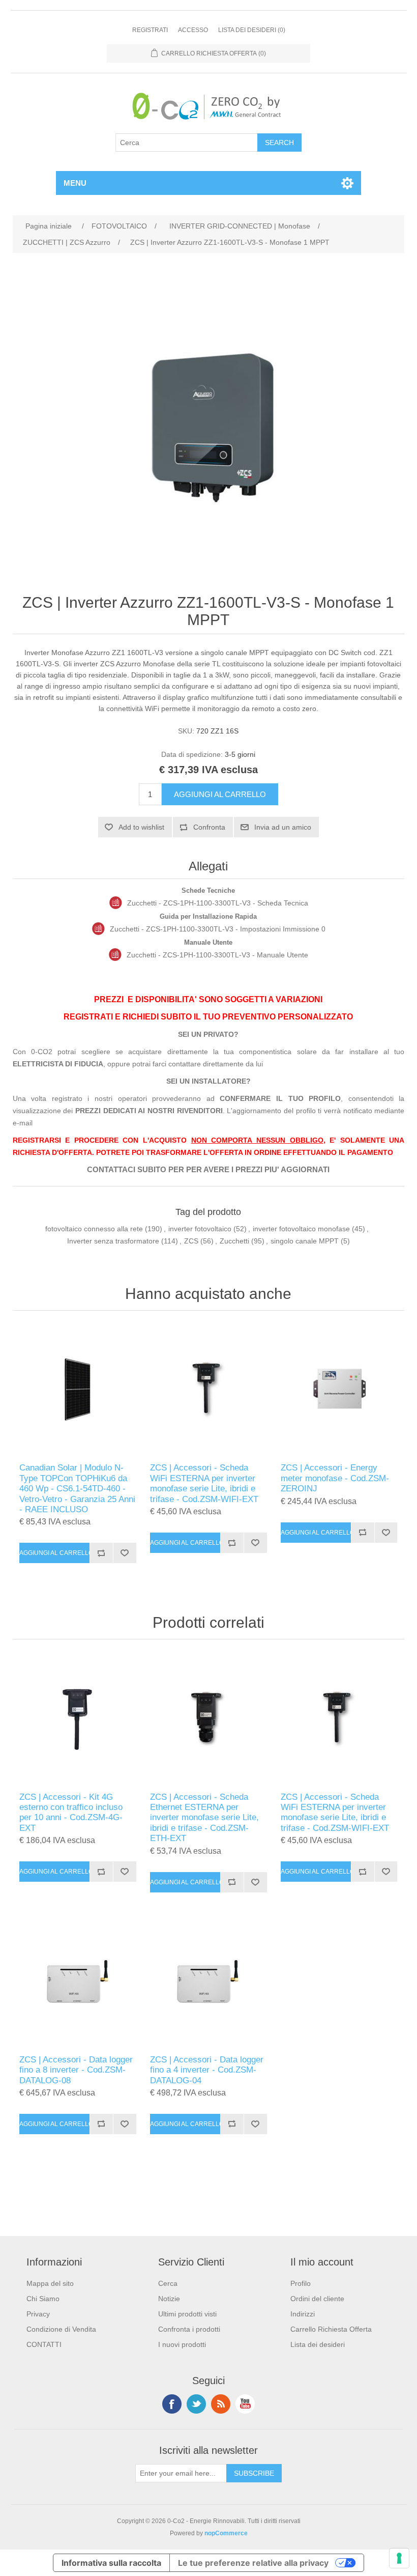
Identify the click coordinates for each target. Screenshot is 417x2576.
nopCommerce (226, 2533)
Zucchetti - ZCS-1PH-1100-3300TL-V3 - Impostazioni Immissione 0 (218, 929)
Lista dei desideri (318, 2344)
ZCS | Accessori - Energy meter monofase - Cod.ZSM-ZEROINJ (335, 1478)
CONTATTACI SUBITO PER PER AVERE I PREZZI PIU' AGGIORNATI (208, 1170)
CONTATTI (44, 2344)
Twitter (196, 2404)
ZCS (191, 1241)
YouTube (245, 2404)
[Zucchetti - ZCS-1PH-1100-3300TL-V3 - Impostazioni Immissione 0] (98, 929)
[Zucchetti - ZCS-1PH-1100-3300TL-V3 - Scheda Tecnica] (116, 903)
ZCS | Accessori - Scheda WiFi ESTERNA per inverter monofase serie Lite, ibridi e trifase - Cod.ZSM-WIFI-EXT (204, 1483)
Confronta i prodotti (189, 2329)
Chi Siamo (43, 2299)
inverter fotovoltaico (200, 1229)
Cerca (168, 2283)
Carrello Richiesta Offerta (331, 2329)
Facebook (172, 2404)
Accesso (193, 30)
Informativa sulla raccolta (111, 2563)
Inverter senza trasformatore (113, 1241)
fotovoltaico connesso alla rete (94, 1229)
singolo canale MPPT (305, 1241)
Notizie (169, 2299)
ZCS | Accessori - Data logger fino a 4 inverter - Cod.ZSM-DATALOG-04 (207, 2070)
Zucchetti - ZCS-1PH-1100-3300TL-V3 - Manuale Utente (217, 955)
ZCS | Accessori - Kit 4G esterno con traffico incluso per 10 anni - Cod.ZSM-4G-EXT (71, 1813)
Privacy (38, 2314)
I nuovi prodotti (182, 2344)
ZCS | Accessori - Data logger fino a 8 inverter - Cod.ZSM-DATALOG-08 (76, 2070)
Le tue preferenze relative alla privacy (253, 2563)
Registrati (150, 30)
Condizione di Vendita (61, 2329)
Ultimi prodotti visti (187, 2314)
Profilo (301, 2283)
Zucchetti (234, 1241)
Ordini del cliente (317, 2299)
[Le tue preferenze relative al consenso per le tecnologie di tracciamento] (399, 2558)
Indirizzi (303, 2314)
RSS (221, 2404)
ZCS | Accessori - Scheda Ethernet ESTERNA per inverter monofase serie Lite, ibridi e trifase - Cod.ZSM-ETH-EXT (204, 1818)
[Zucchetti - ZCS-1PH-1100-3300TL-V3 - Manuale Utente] (115, 955)
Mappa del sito (50, 2283)
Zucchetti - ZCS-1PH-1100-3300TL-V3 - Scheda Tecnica (218, 903)
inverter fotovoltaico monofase (301, 1229)
